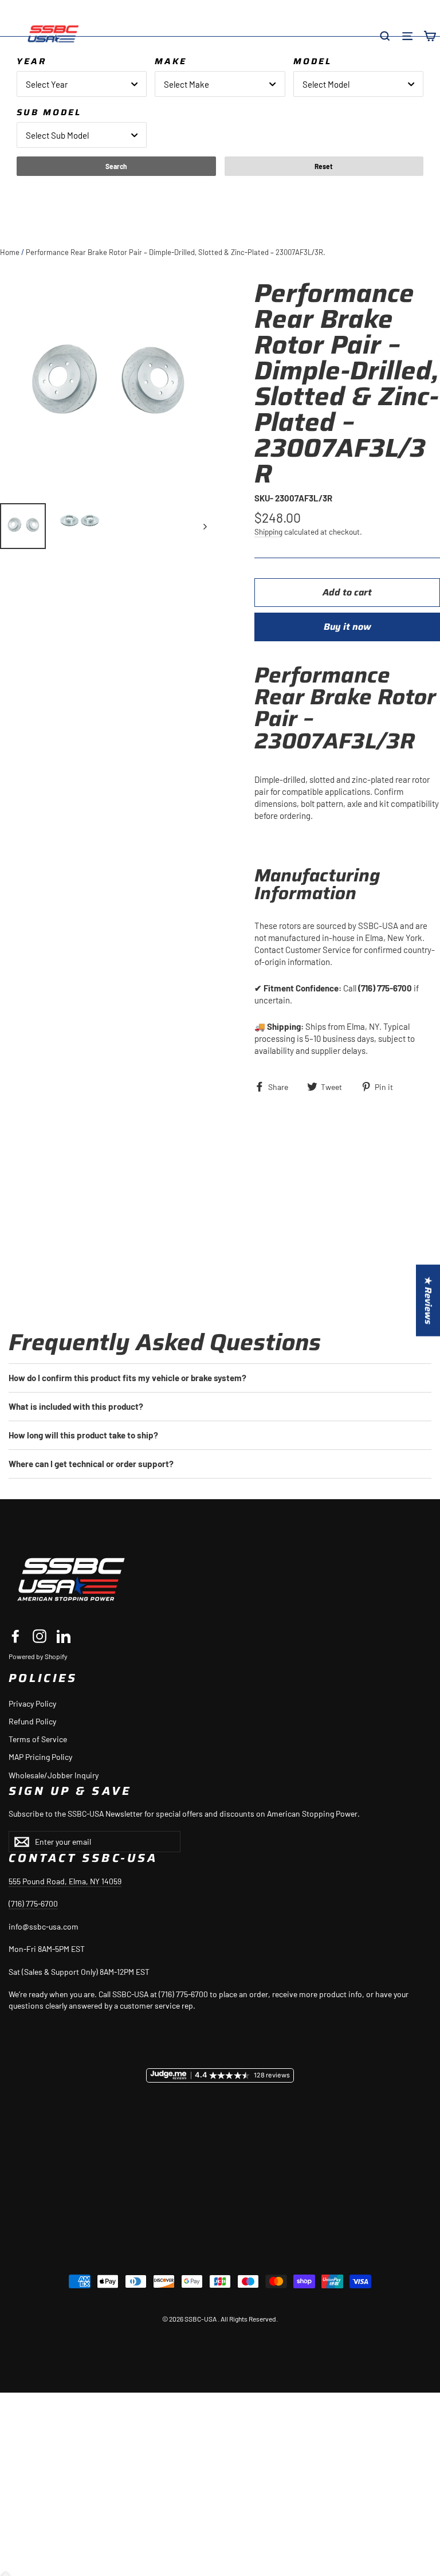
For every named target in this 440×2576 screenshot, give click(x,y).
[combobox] (82, 84)
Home (10, 252)
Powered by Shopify (38, 1656)
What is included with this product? (76, 1406)
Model (313, 61)
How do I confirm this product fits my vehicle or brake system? (127, 1378)
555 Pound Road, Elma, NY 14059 (65, 1881)
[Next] (204, 526)
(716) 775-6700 (33, 1903)
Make (171, 61)
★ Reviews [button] (428, 1300)
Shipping (268, 532)
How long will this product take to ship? (83, 1435)
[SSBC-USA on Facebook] (15, 1636)
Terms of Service (38, 1739)
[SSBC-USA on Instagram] (40, 1636)
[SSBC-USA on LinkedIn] (64, 1636)
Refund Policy (32, 1721)
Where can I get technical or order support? (91, 1464)
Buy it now (347, 627)
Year (32, 61)
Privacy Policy (32, 1703)
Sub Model (49, 112)
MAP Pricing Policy (40, 1757)
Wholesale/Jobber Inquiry (54, 1775)
